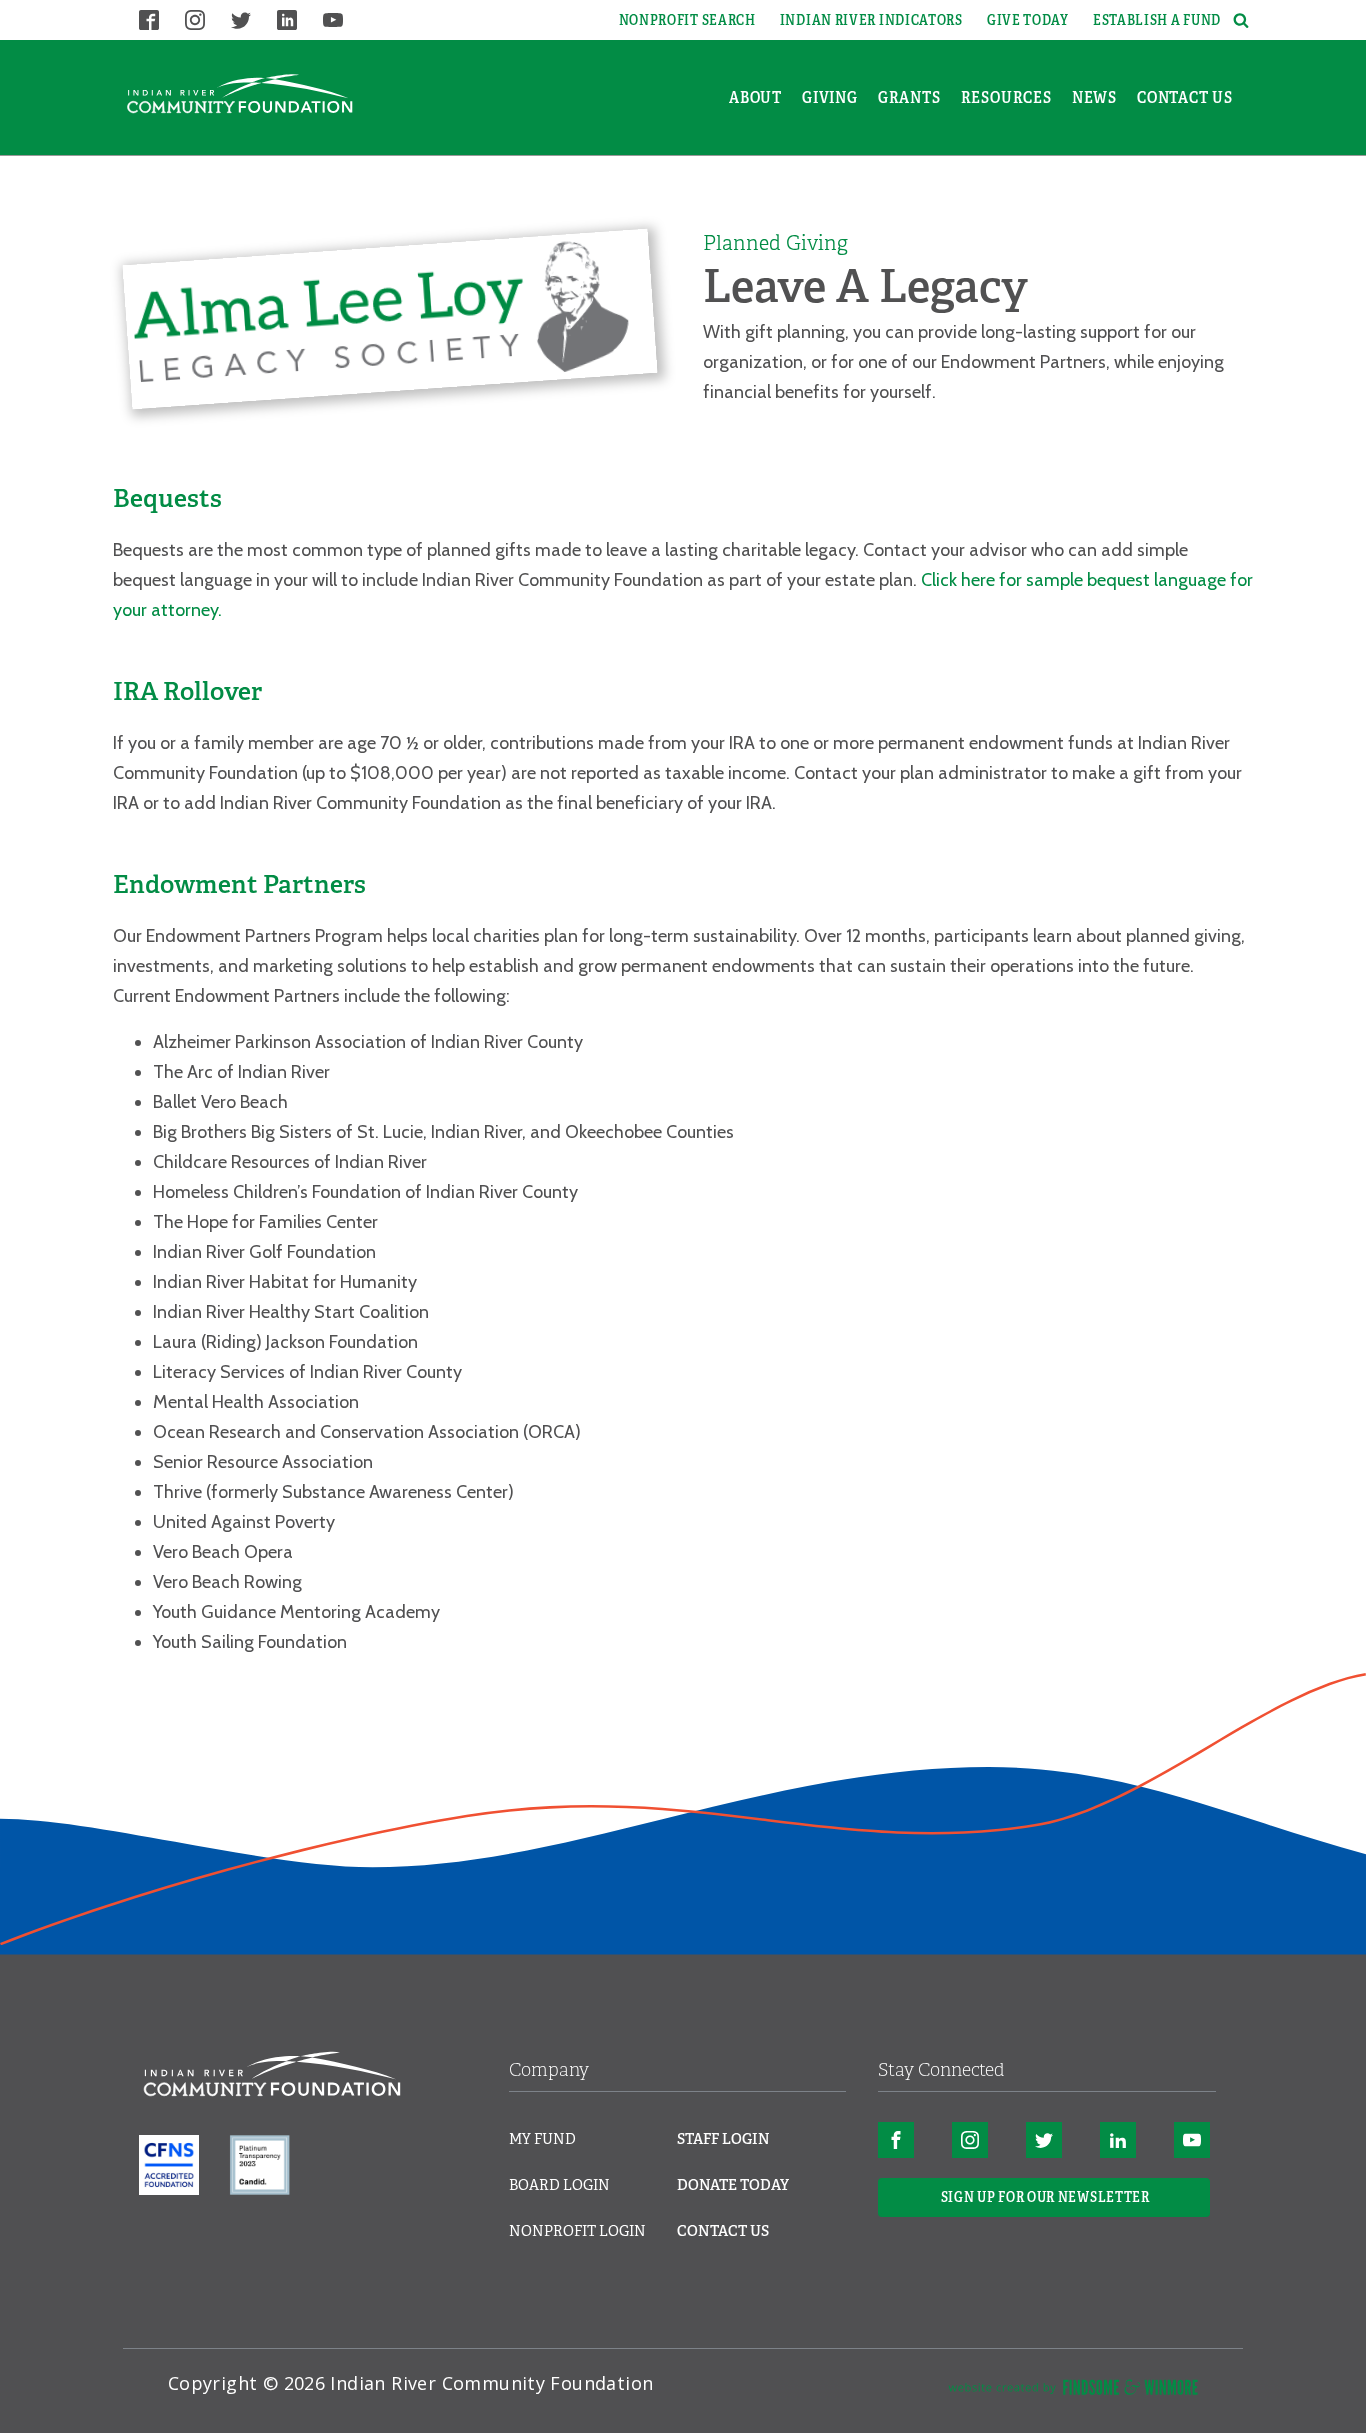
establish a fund (1157, 20)
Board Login (559, 2185)
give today (1028, 20)
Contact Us (1185, 97)
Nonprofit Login (577, 2231)
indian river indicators (871, 20)
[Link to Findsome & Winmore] (1073, 2391)
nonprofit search (687, 20)
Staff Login (723, 2139)
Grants (909, 97)
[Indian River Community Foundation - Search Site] (1238, 20)
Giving (830, 97)
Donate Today (733, 2185)
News (1094, 97)
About (755, 97)
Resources (1006, 97)
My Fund (542, 2139)
